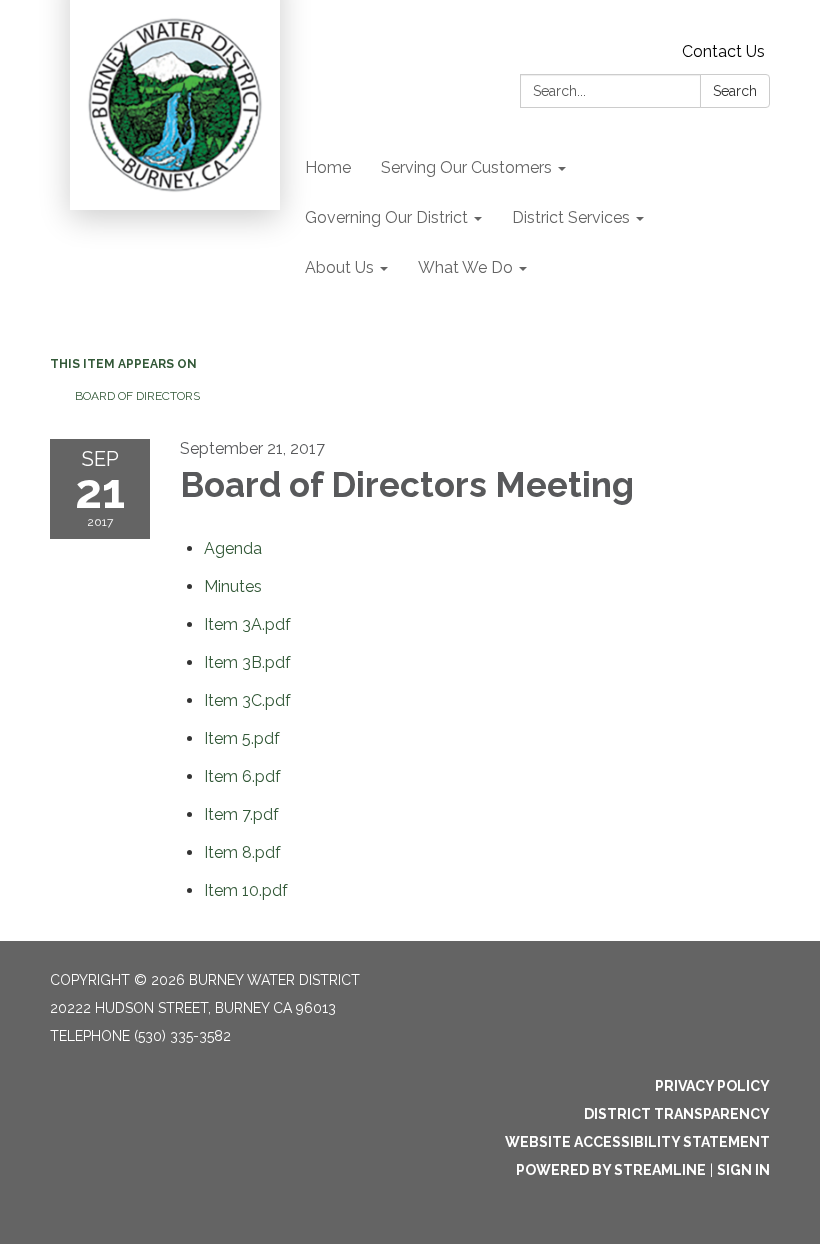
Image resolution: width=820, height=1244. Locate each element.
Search (735, 91)
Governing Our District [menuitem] (386, 217)
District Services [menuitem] (571, 217)
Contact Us (723, 51)
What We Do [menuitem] (465, 267)
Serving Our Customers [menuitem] (466, 167)
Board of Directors (137, 396)
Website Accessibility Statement (637, 1142)
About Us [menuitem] (339, 267)
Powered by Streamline (611, 1170)
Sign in (743, 1170)
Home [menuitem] (328, 167)
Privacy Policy (712, 1086)
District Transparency (677, 1114)
